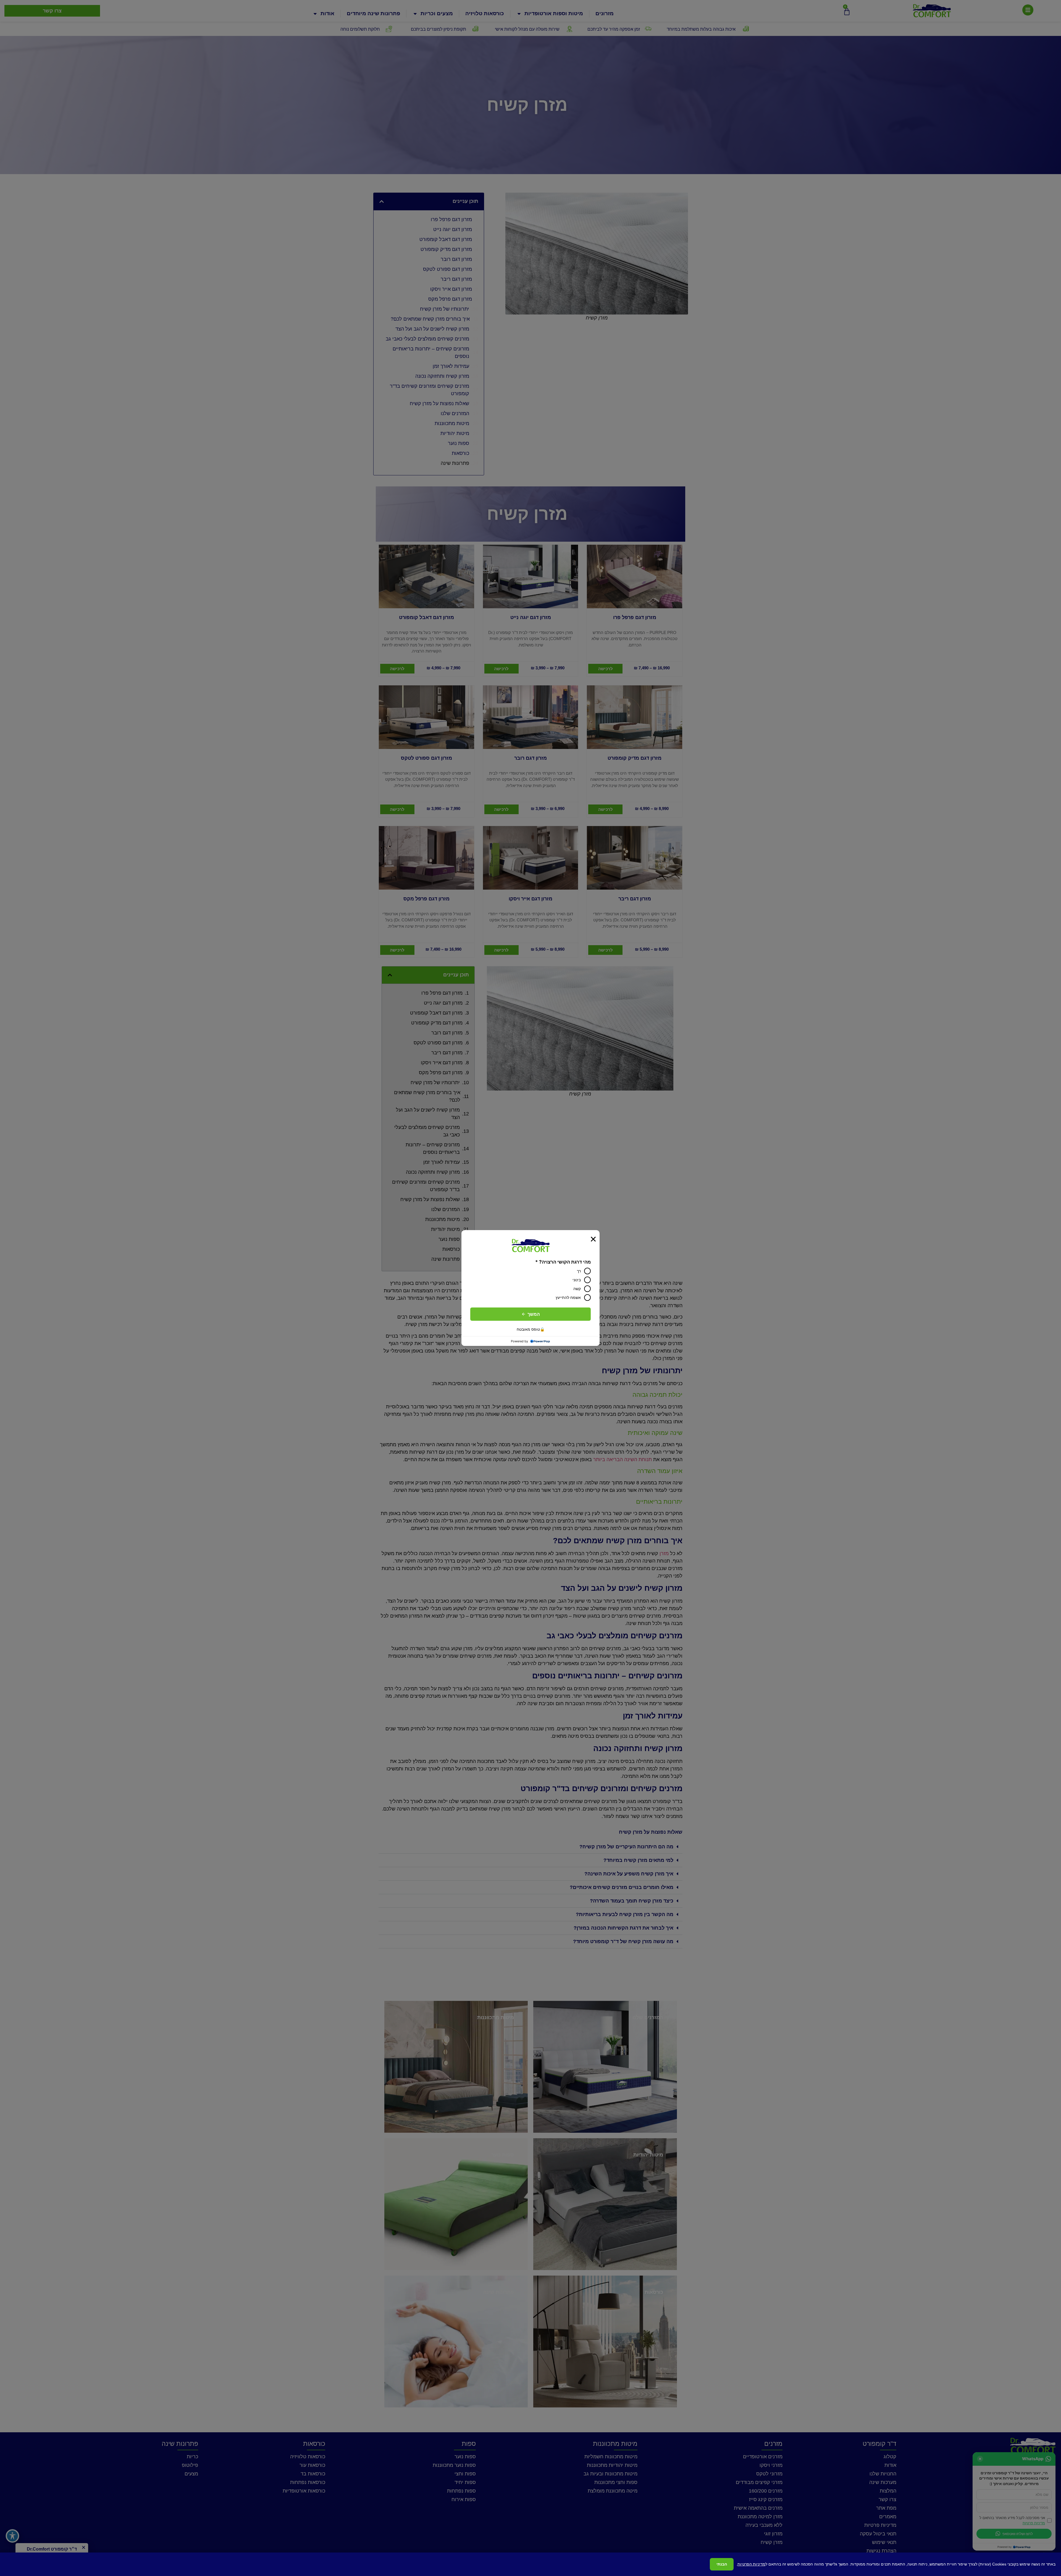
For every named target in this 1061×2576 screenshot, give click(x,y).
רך (579, 1271)
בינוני (577, 1280)
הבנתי (722, 2564)
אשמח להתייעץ (568, 1297)
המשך (534, 1314)
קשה (577, 1289)
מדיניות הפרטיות (751, 2564)
